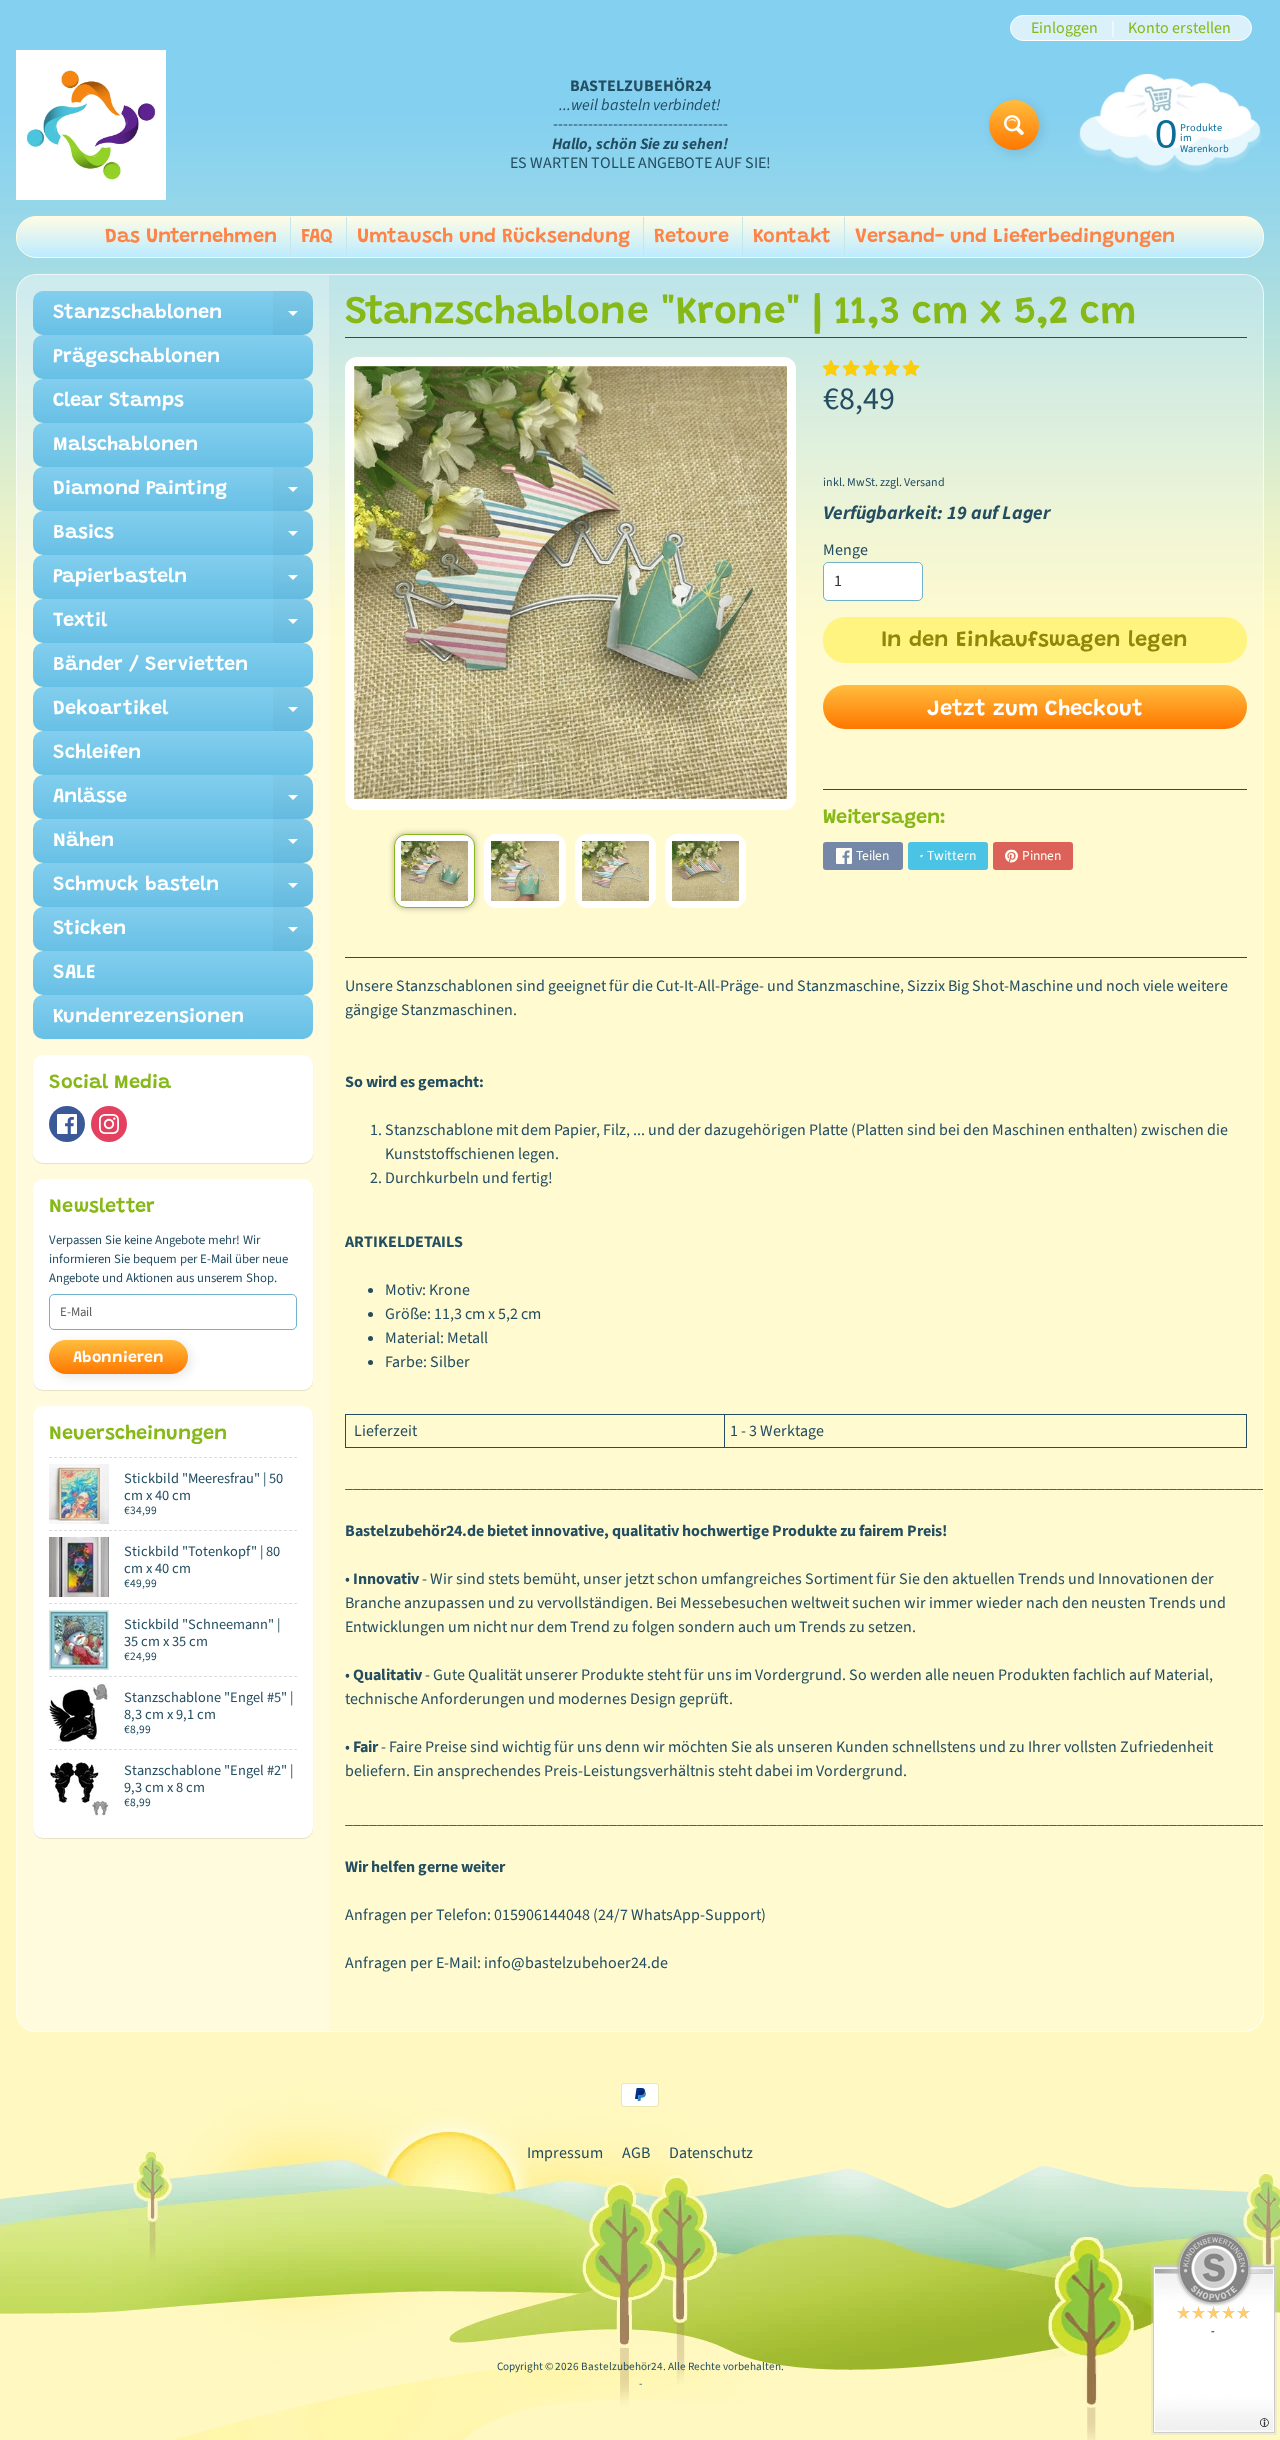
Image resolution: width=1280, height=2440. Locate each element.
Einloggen (1064, 28)
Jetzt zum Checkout (1035, 710)
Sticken (183, 935)
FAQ (317, 237)
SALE (74, 973)
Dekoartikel (183, 715)
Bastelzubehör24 (622, 2366)
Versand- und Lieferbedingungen (1015, 237)
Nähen (183, 847)
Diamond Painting (183, 495)
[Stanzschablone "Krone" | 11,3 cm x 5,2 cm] (434, 871)
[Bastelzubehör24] (91, 125)
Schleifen (97, 753)
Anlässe (183, 803)
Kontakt (792, 237)
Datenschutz (711, 2153)
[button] (872, 369)
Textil (183, 627)
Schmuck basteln (183, 891)
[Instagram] (109, 1124)
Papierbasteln (183, 583)
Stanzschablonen (183, 319)
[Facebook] (67, 1124)
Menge (845, 550)
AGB (636, 2153)
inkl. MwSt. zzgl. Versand (884, 482)
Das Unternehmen (191, 237)
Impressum (565, 2153)
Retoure (691, 237)
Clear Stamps (118, 401)
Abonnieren (118, 1358)
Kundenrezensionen (148, 1017)
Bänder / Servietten (150, 665)
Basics (183, 539)
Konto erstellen (1179, 28)
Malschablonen (125, 445)
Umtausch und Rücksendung (493, 237)
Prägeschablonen (136, 357)
